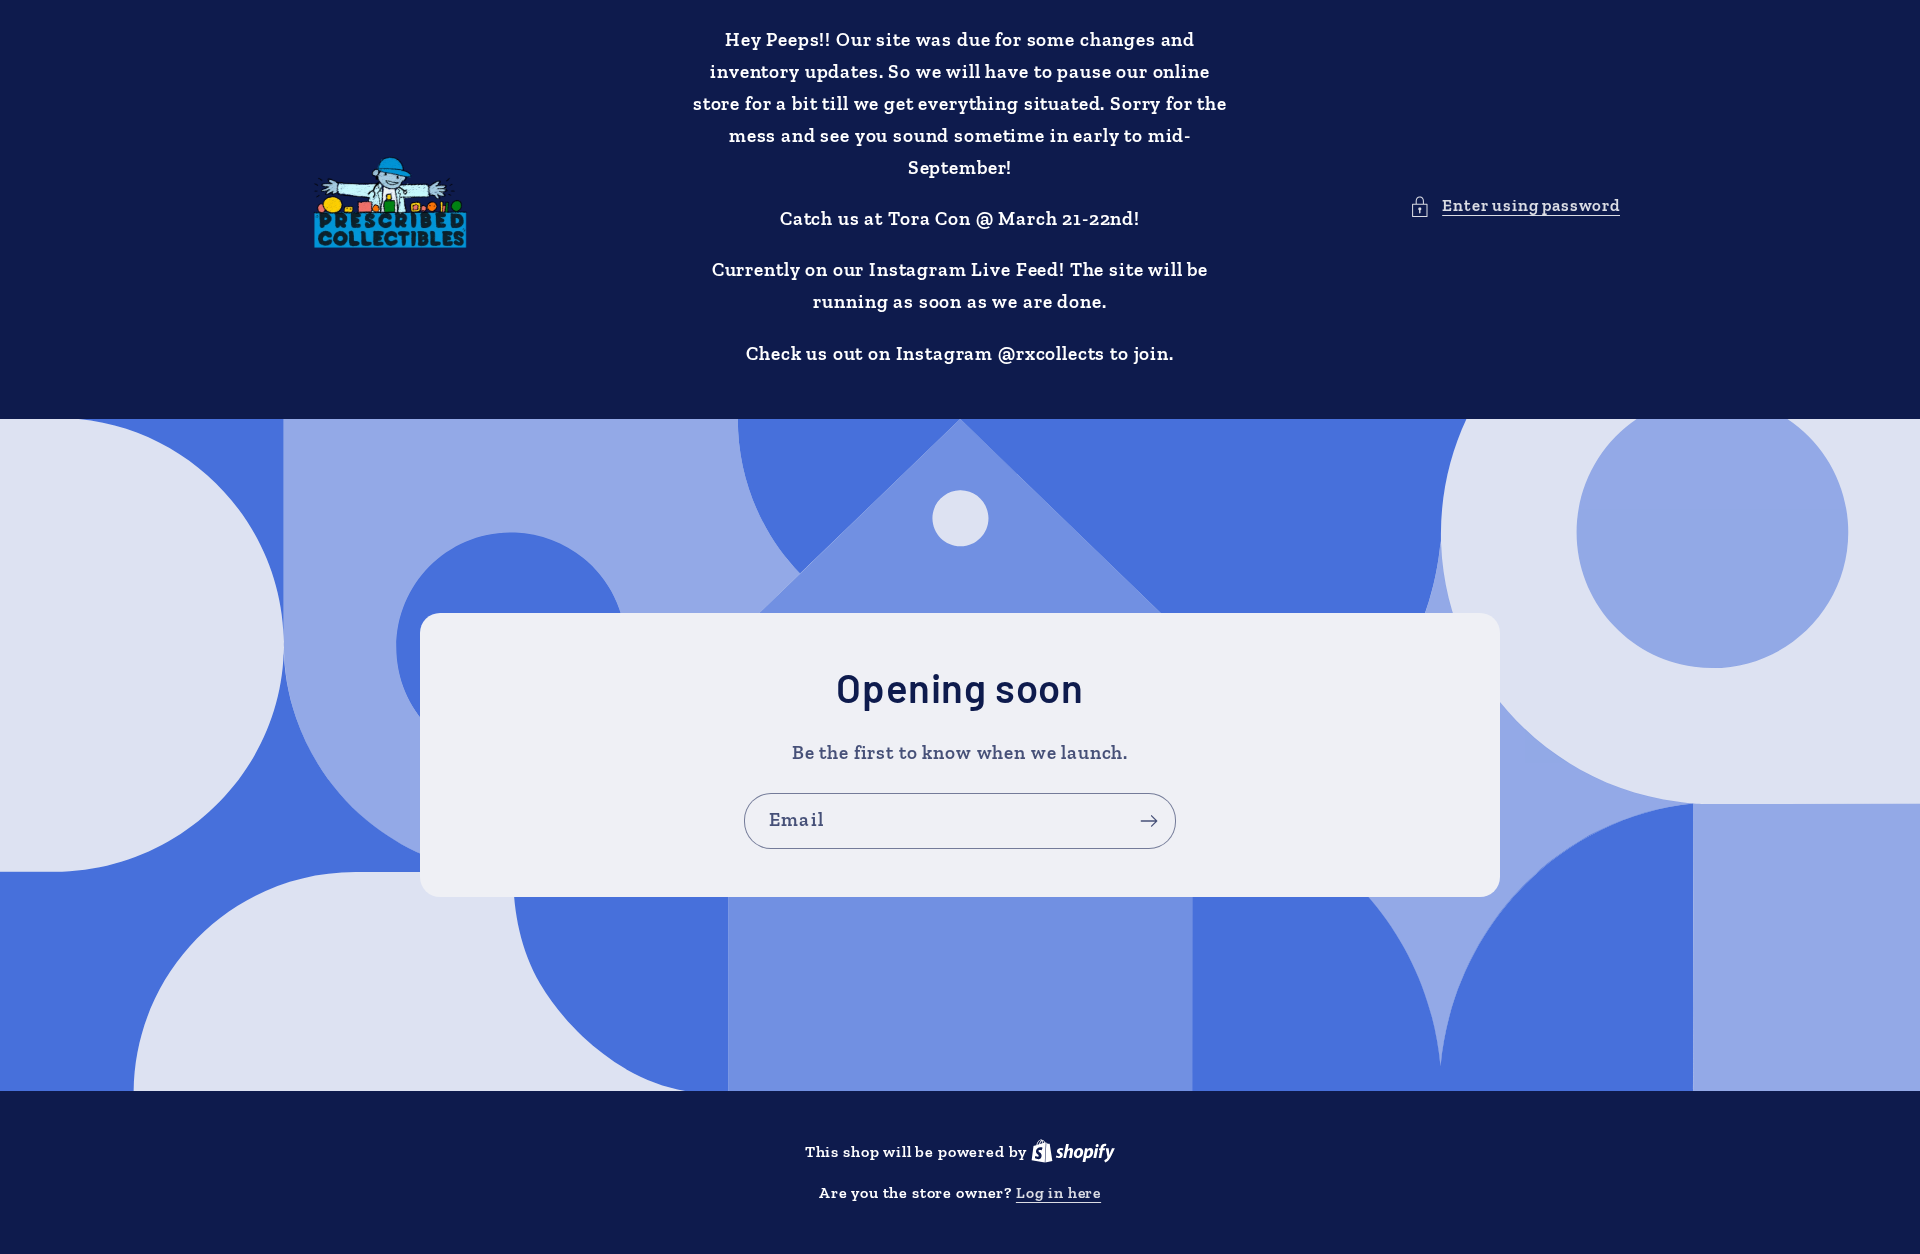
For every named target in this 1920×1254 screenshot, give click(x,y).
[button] (1514, 206)
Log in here (1058, 1192)
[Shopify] (1073, 1151)
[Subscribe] (1148, 821)
